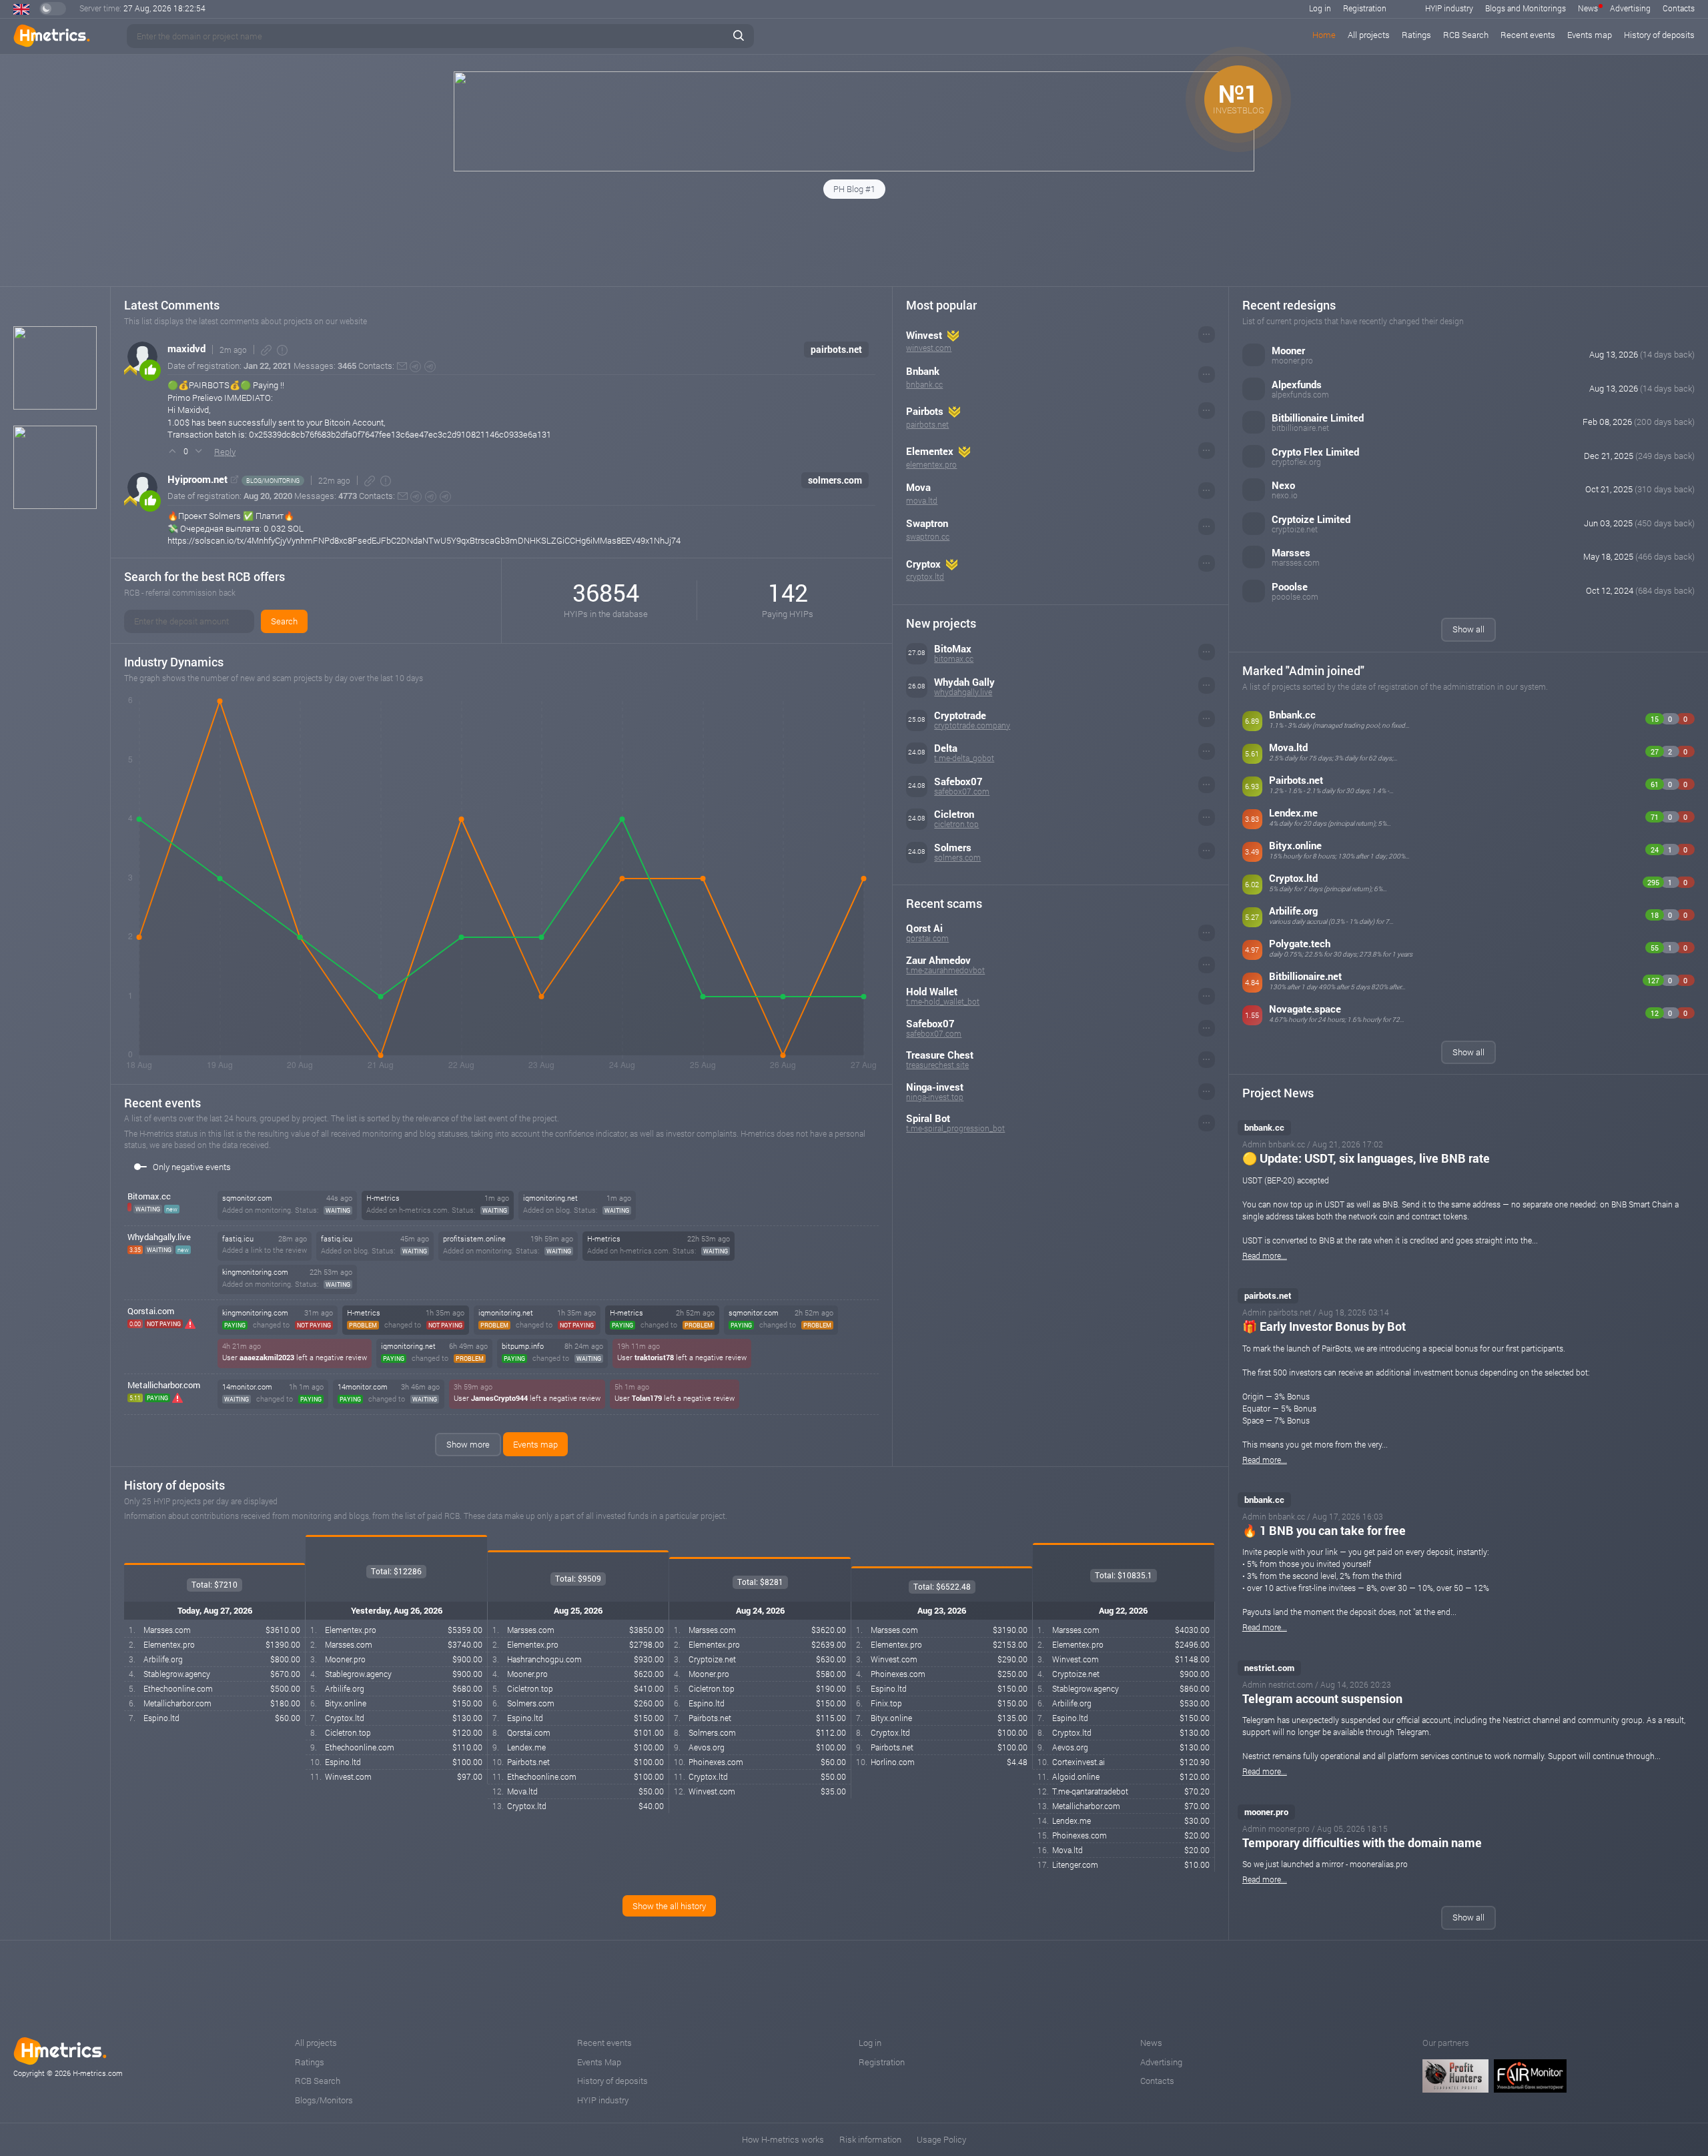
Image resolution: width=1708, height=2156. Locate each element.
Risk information (870, 2139)
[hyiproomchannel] (445, 497)
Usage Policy (941, 2139)
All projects (1369, 35)
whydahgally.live (963, 692)
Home (1324, 35)
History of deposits (1659, 35)
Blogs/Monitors (324, 2100)
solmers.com (835, 480)
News (1588, 8)
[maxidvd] (415, 367)
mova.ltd (922, 500)
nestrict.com (1269, 1668)
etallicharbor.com (164, 1385)
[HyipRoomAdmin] (416, 497)
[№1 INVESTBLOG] (854, 168)
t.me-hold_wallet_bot (943, 1001)
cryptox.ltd (925, 576)
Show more (468, 1444)
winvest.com (929, 348)
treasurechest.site (937, 1065)
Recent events (1528, 35)
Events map (1590, 35)
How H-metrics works (783, 2139)
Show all (1468, 629)
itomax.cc (149, 1196)
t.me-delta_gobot (964, 758)
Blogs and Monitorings (1526, 8)
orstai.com (151, 1311)
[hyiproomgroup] (431, 497)
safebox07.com (962, 791)
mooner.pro (1266, 1812)
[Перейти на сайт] (235, 479)
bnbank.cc (924, 384)
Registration (1365, 8)
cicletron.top (956, 824)
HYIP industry (1449, 8)
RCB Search (1466, 35)
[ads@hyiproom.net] (403, 496)
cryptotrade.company (972, 725)
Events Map (599, 2062)
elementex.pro (931, 464)
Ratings (1416, 35)
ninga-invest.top (935, 1097)
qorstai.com (927, 938)
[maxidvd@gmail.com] (402, 366)
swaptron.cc (928, 536)
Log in (1320, 8)
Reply (225, 452)
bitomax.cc (954, 658)
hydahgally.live (159, 1237)
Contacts (1679, 8)
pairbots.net (836, 349)
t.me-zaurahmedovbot (945, 970)
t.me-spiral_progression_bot (955, 1128)
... (1206, 332)
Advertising (1630, 8)
